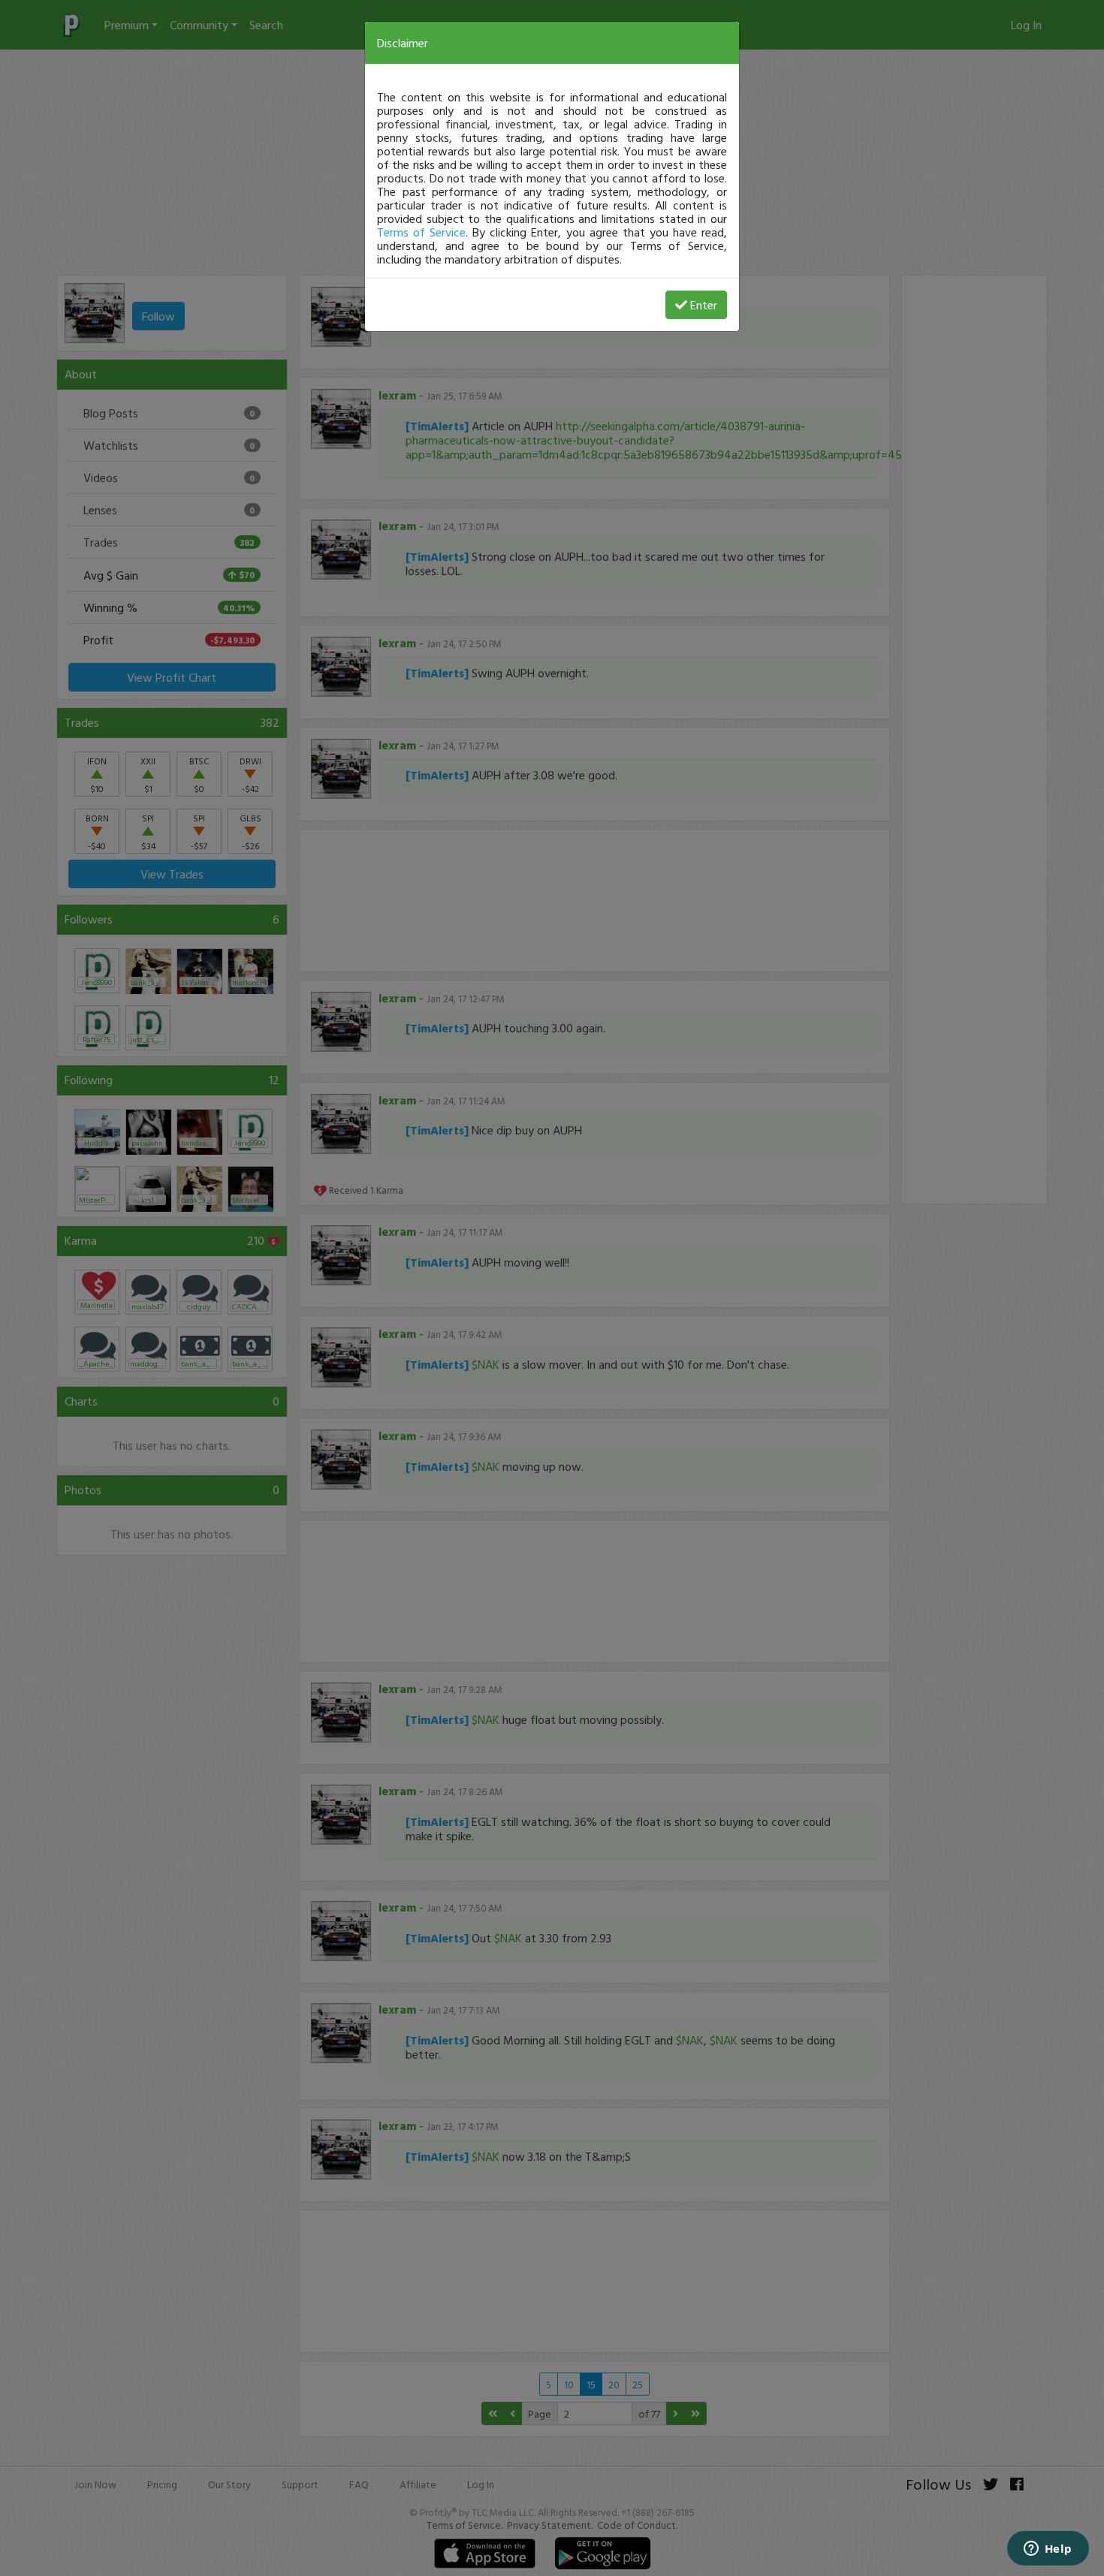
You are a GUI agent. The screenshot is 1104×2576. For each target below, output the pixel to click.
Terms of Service (421, 232)
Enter (704, 305)
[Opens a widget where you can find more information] (1048, 2550)
